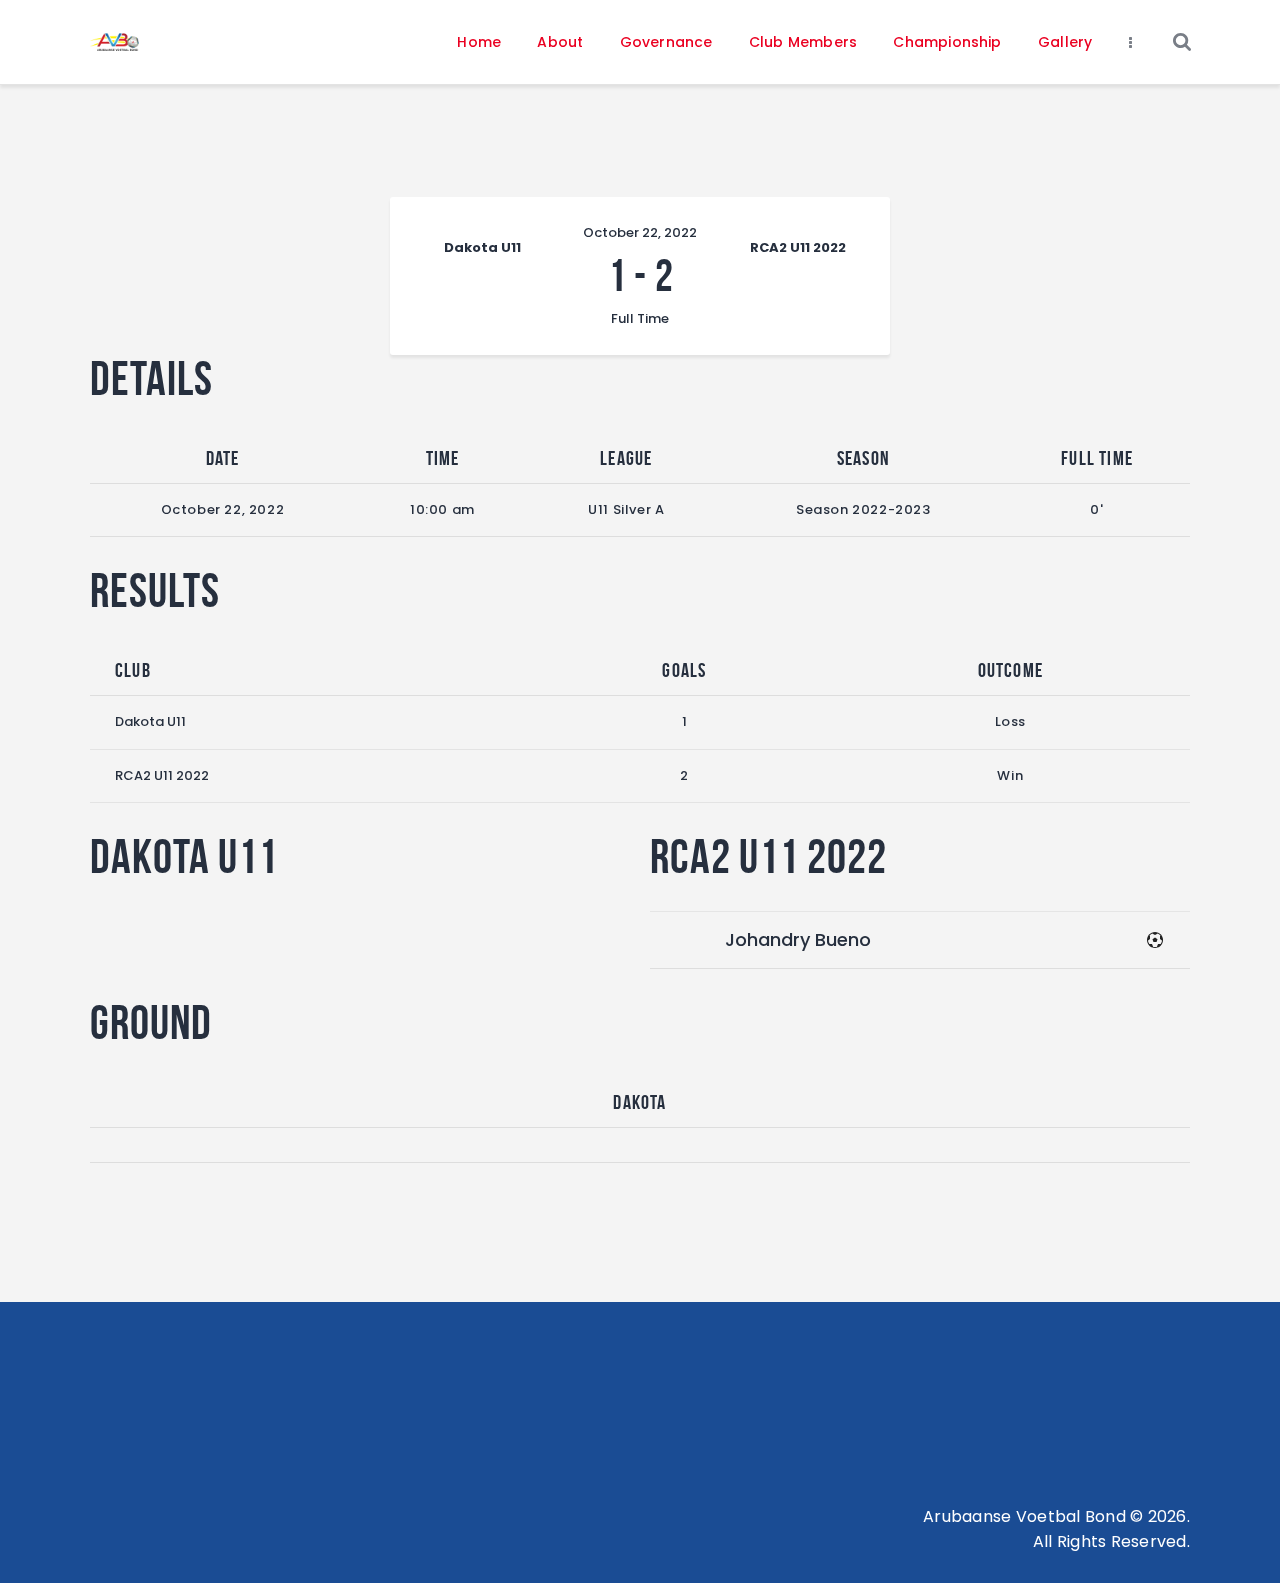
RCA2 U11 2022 (162, 775)
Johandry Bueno (798, 939)
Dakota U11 (150, 721)
